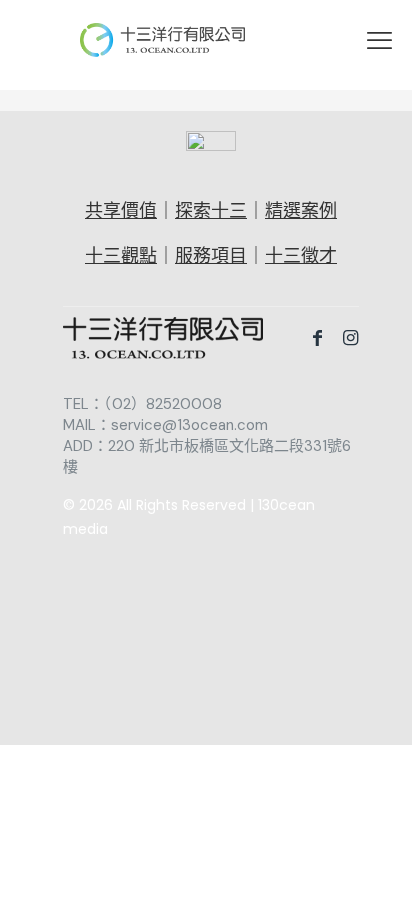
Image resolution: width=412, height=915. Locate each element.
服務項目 (211, 256)
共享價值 (121, 211)
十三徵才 (301, 256)
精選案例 (301, 211)
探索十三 (211, 211)
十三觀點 (121, 256)
